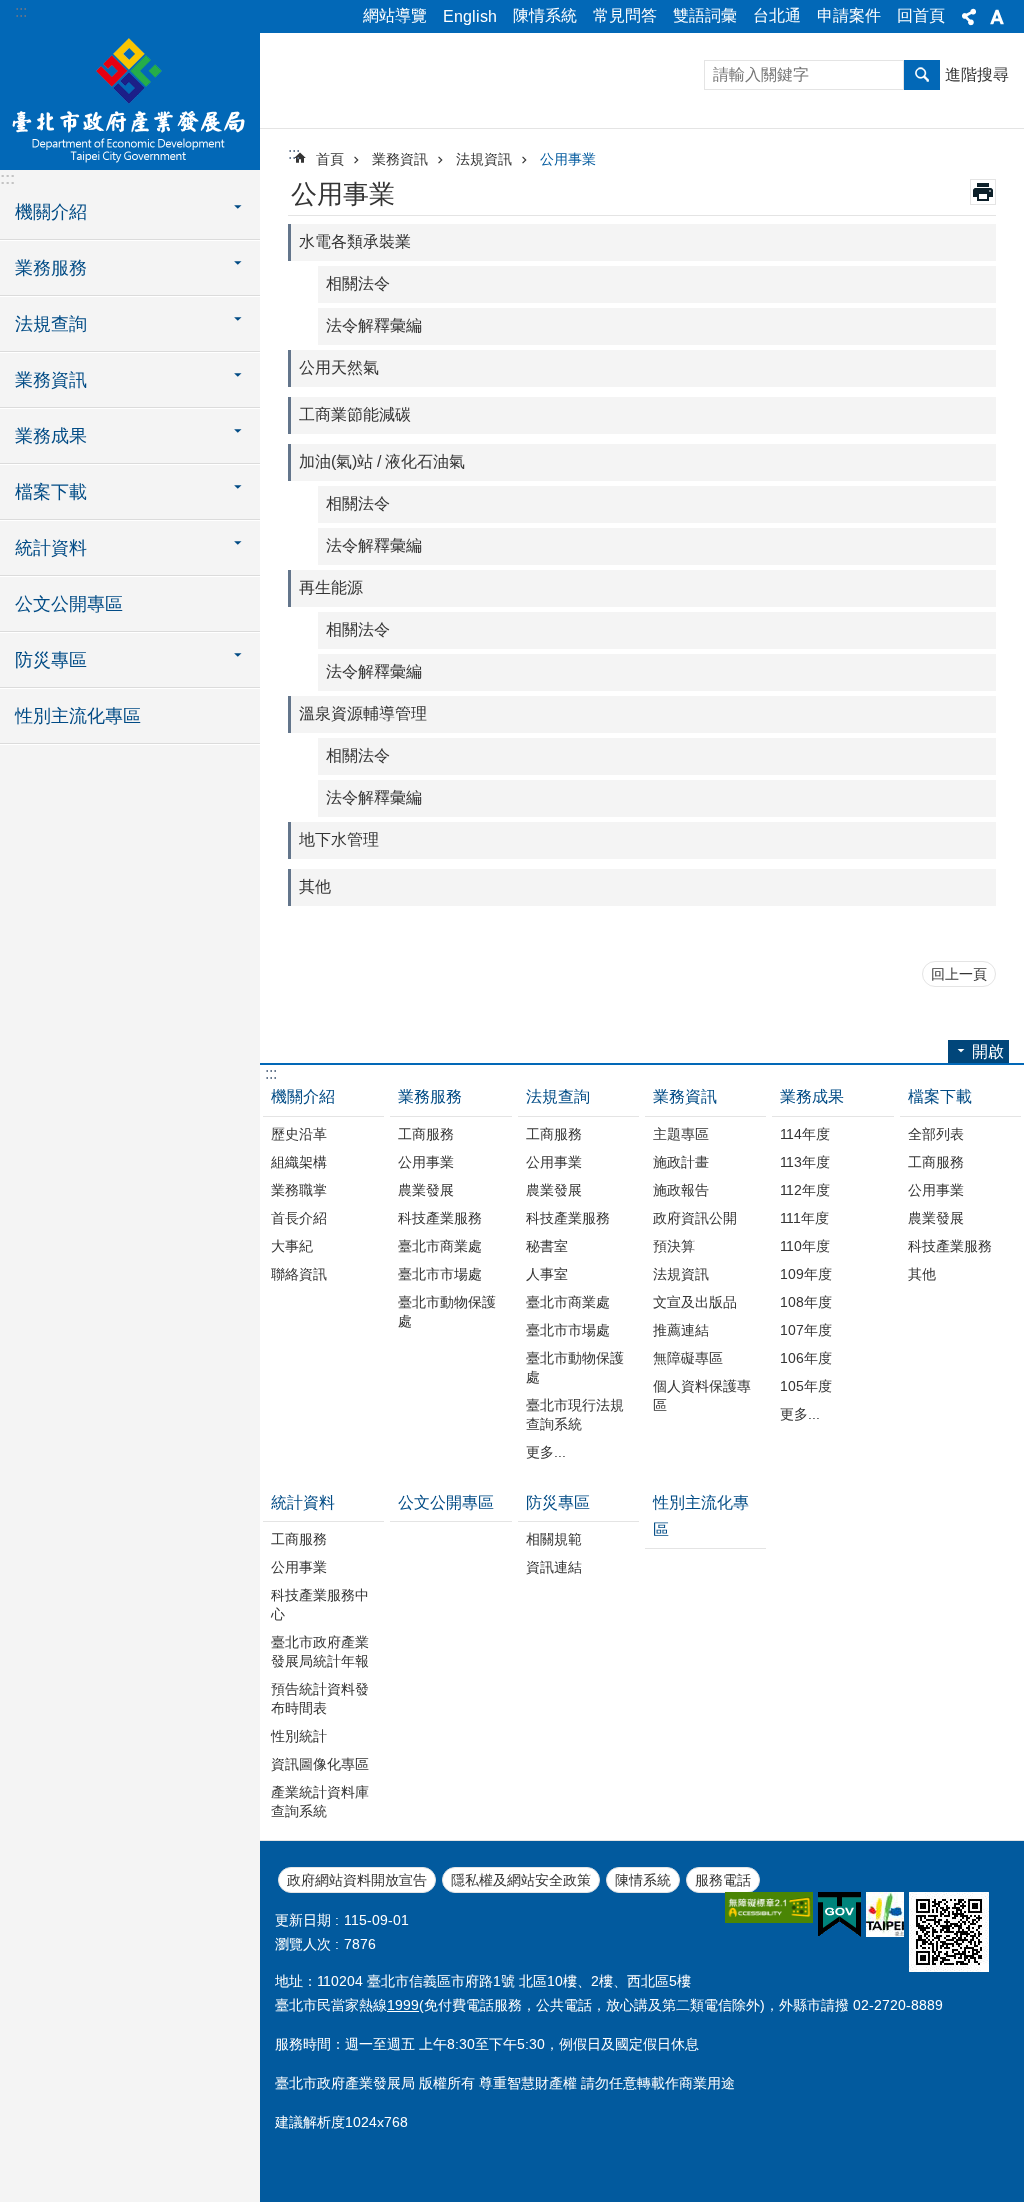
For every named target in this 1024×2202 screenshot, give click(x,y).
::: (21, 11)
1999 (403, 2005)
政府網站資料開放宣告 (357, 1880)
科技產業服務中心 (320, 1604)
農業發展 (426, 1190)
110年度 (805, 1246)
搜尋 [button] (922, 75)
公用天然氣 (339, 367)
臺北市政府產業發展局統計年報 (320, 1651)
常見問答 (625, 15)
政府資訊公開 (695, 1218)
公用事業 (568, 159)
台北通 (777, 15)
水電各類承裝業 (355, 241)
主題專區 (681, 1134)
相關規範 (554, 1539)
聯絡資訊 (299, 1274)
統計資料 (303, 1502)
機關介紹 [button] (51, 212)
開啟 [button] (988, 1051)
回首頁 (921, 15)
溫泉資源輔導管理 (363, 713)
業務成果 (812, 1096)
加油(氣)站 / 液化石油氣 (382, 461)
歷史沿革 (299, 1134)
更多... (546, 1452)
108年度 (806, 1302)
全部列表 (936, 1134)
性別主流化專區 (78, 716)
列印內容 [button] (983, 192)
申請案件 (849, 15)
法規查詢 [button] (51, 324)
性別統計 (299, 1736)
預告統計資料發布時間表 (320, 1698)
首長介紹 (299, 1218)
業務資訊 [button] (51, 380)
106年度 (806, 1358)
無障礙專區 (688, 1358)
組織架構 (299, 1162)
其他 (315, 886)
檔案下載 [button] (51, 492)
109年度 (806, 1274)
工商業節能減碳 (355, 414)
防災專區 (558, 1502)
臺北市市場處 (440, 1274)
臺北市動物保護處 (447, 1311)
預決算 (674, 1246)
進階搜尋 (977, 74)
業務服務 (430, 1096)
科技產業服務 (440, 1218)
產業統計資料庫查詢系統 (320, 1801)
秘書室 (547, 1246)
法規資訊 (484, 159)
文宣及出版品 (695, 1302)
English (470, 16)
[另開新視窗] (769, 1907)
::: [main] (294, 153)
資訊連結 (554, 1567)
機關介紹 (303, 1096)
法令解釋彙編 (374, 325)
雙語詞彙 (705, 15)
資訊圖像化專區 (320, 1764)
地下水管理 (339, 839)
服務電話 (723, 1880)
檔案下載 (940, 1096)
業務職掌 (299, 1190)
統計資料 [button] (51, 548)
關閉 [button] (969, 17)
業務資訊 (400, 159)
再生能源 (331, 587)
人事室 (547, 1274)
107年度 (806, 1330)
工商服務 (426, 1134)
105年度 (806, 1386)
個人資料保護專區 (702, 1395)
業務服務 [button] (51, 268)
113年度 (805, 1162)
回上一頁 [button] (959, 974)
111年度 (804, 1218)
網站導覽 (395, 15)
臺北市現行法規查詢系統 (575, 1414)
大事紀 (292, 1246)
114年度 (805, 1134)
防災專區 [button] (51, 660)
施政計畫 (681, 1162)
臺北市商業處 (440, 1246)
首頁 (330, 159)
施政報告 (681, 1190)
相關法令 (358, 283)
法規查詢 (558, 1096)
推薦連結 (681, 1330)
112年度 (805, 1190)
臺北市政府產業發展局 (130, 100)
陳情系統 (545, 15)
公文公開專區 (69, 604)
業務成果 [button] (51, 436)
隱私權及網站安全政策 (521, 1880)
